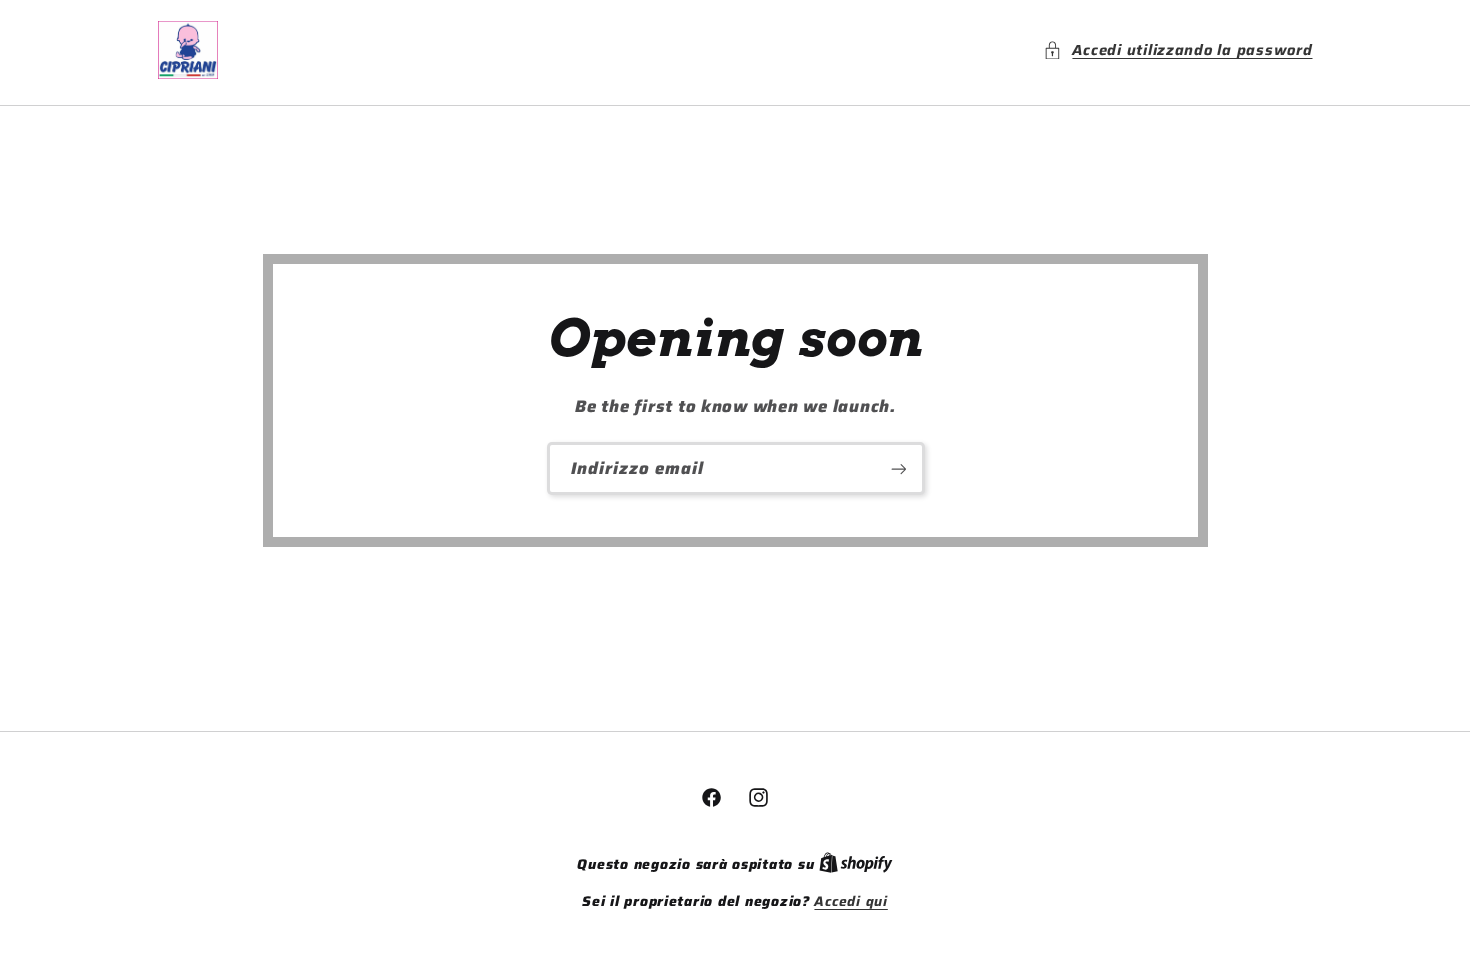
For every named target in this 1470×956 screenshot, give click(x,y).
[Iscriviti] (898, 468)
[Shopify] (856, 864)
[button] (1177, 50)
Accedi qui (850, 902)
